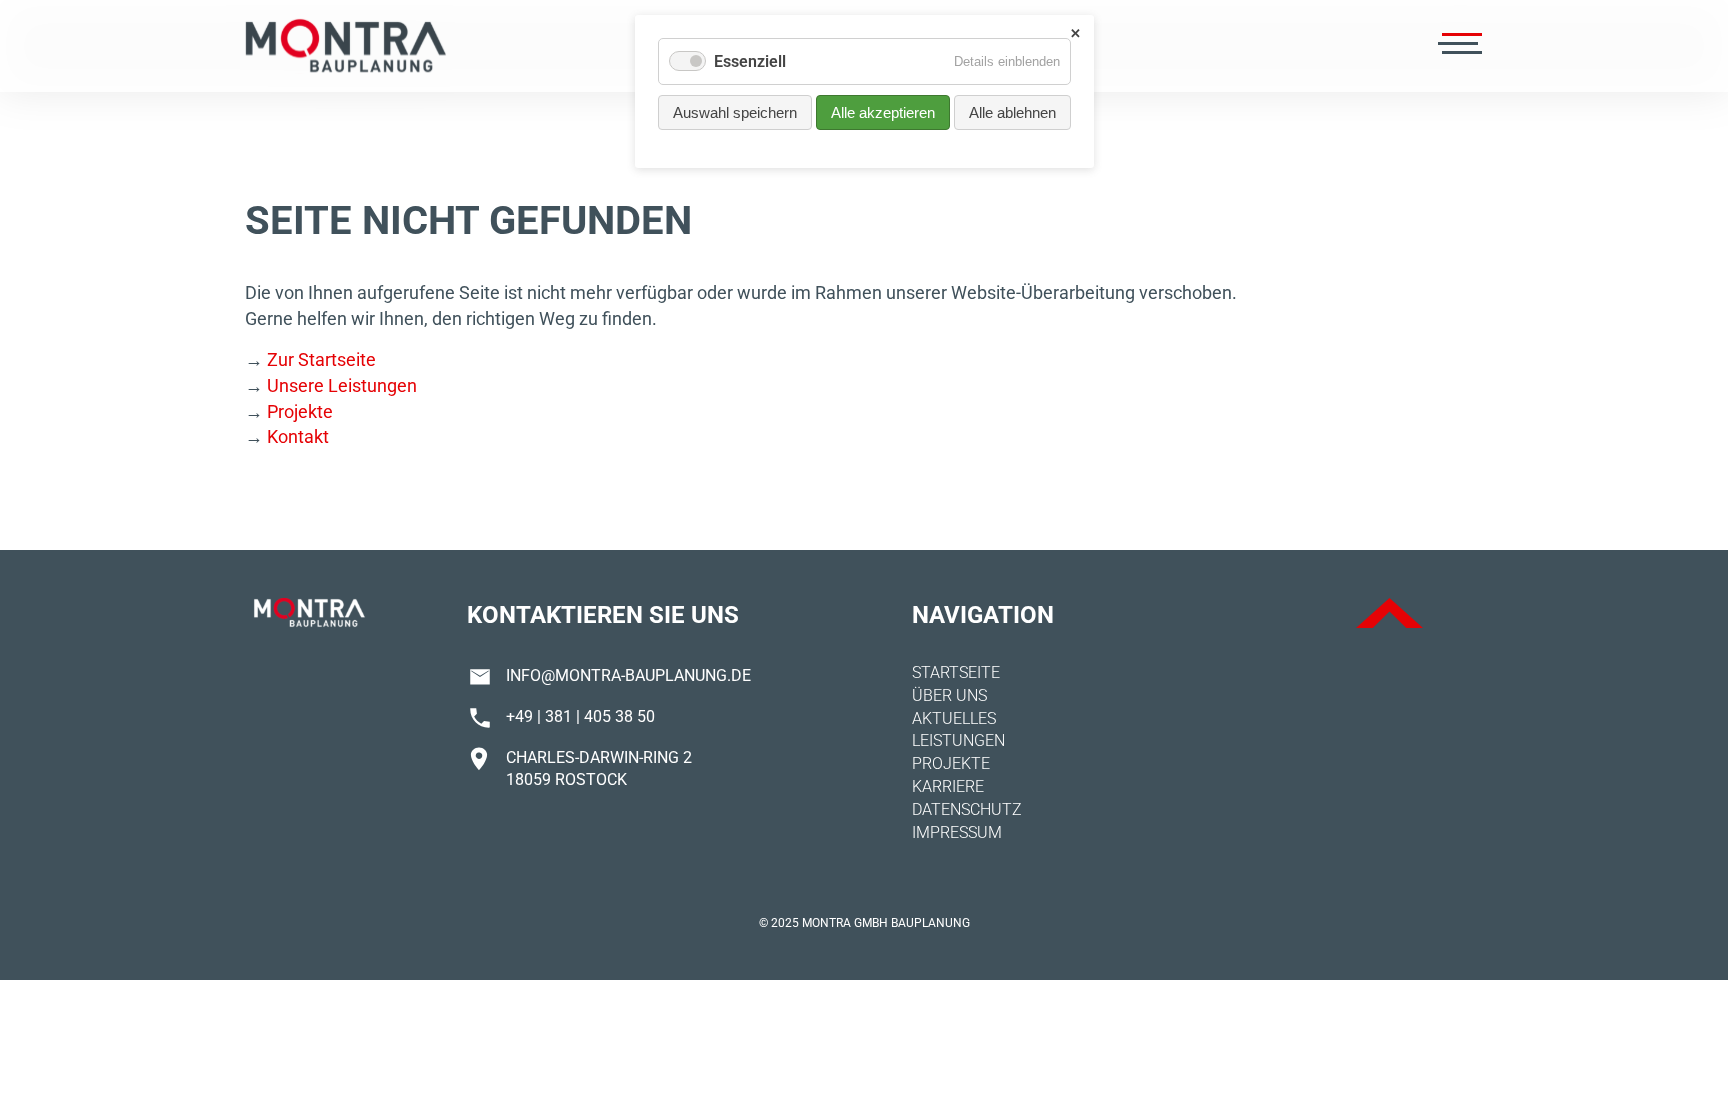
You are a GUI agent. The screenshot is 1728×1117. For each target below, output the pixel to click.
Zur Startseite (321, 359)
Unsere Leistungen (342, 385)
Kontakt (298, 436)
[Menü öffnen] (1458, 46)
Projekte (300, 411)
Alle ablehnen (1012, 112)
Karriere (948, 786)
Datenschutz (967, 809)
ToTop (1389, 613)
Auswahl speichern (735, 112)
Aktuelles (954, 718)
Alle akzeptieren (883, 112)
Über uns (949, 695)
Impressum (957, 832)
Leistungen (958, 740)
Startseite (956, 672)
